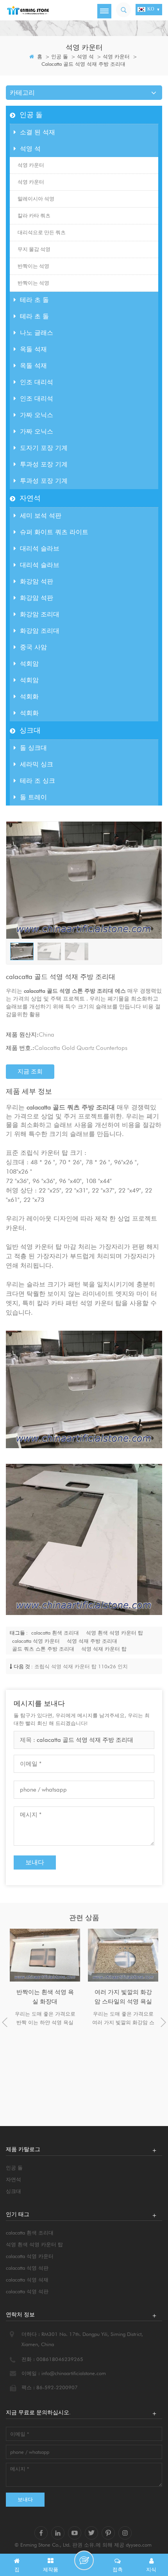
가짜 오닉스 (37, 415)
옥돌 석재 (33, 349)
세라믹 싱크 (37, 764)
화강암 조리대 (40, 614)
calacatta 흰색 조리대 (55, 1633)
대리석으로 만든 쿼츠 (42, 232)
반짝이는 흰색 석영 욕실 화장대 (45, 1997)
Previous (5, 2022)
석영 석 (85, 56)
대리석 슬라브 (40, 548)
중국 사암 (33, 647)
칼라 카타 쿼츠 (34, 216)
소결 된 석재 (38, 132)
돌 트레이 (33, 797)
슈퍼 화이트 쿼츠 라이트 (54, 532)
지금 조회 (30, 1071)
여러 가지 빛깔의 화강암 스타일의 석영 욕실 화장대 (123, 1997)
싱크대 (30, 730)
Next (163, 2022)
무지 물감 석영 (34, 249)
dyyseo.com (139, 2545)
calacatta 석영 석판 (27, 2268)
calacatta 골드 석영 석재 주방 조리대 (85, 1740)
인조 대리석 (37, 382)
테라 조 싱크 (38, 781)
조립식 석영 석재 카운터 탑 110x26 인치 (81, 1666)
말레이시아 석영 (36, 199)
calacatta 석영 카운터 (36, 1641)
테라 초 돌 (34, 300)
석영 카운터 (116, 56)
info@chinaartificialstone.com (74, 2373)
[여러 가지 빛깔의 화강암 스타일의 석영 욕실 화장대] (123, 1955)
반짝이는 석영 (33, 266)
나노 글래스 (37, 333)
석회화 (29, 696)
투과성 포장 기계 (44, 464)
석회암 (29, 664)
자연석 (30, 498)
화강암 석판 (37, 581)
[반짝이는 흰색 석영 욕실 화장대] (45, 1955)
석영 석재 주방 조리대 (92, 1641)
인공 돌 (60, 56)
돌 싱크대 (33, 748)
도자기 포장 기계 (44, 448)
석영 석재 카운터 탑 (104, 1649)
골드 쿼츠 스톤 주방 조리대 (43, 1649)
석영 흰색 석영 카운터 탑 (114, 1633)
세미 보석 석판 (41, 516)
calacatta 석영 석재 (27, 2280)
